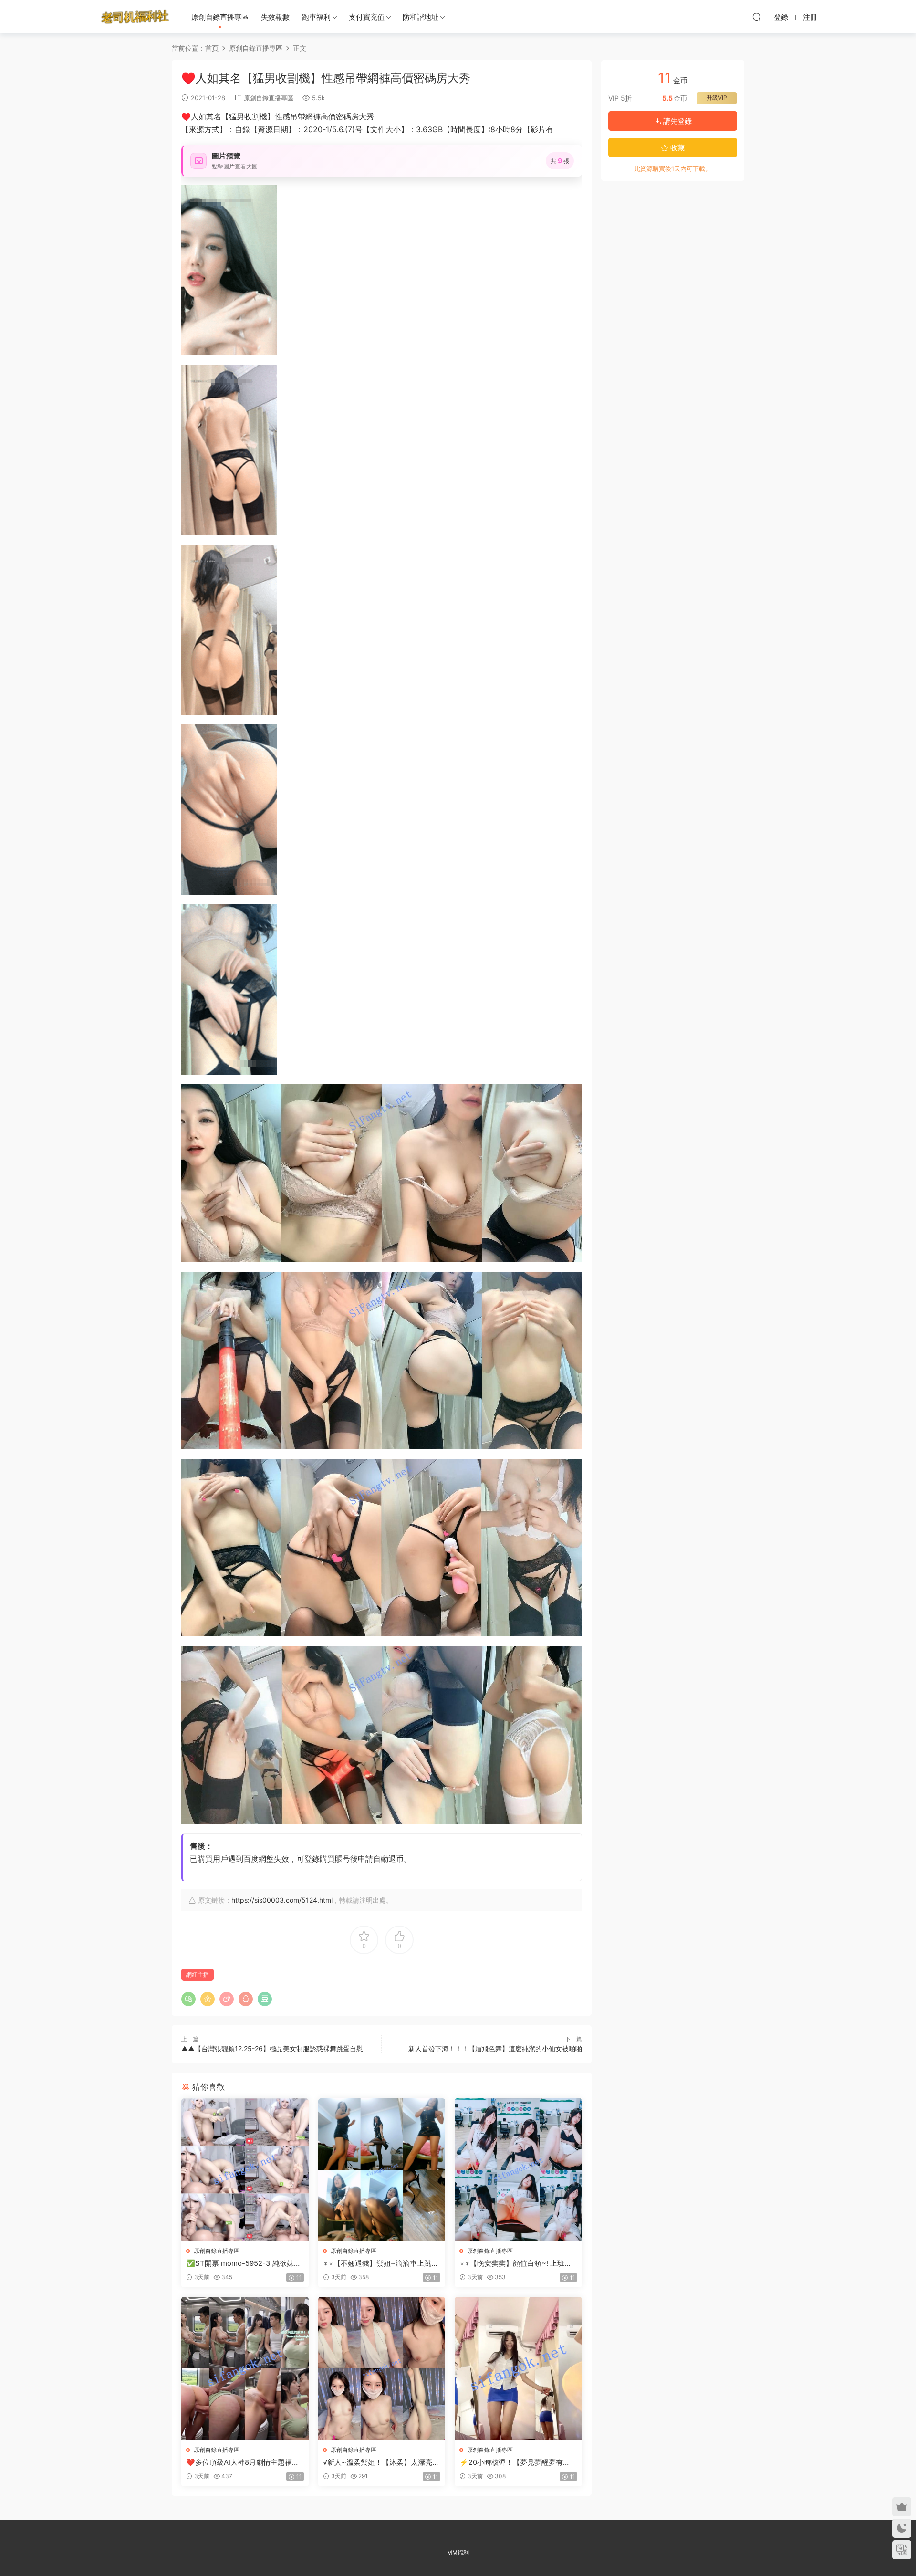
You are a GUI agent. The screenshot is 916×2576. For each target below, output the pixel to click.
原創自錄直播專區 (220, 17)
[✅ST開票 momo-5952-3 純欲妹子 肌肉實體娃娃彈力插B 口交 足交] (245, 2170)
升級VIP (717, 98)
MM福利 (458, 2552)
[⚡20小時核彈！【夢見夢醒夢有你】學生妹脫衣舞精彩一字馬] (518, 2368)
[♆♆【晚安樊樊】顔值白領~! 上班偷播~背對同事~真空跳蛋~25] (518, 2170)
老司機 (135, 17)
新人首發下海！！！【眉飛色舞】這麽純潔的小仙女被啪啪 (495, 2048)
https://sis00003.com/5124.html (282, 1900)
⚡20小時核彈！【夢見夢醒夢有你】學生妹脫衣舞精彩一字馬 (511, 2462)
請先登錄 (677, 121)
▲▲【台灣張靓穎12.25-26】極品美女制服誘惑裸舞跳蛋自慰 (272, 2048)
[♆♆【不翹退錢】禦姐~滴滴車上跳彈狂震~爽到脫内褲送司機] (382, 2170)
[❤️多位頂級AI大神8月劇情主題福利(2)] (245, 2368)
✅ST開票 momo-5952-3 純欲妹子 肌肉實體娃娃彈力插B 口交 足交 (244, 2263)
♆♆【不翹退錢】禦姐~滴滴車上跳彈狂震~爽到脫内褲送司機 (381, 2263)
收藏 (677, 148)
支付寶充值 (367, 17)
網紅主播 (198, 1974)
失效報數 (275, 17)
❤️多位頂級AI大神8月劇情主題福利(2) (243, 2462)
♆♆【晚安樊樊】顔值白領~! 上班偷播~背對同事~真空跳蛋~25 (515, 2263)
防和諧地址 (421, 17)
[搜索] (757, 17)
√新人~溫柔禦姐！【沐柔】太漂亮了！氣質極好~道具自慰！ (378, 2462)
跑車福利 (316, 17)
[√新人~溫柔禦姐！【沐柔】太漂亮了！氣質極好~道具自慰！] (382, 2368)
